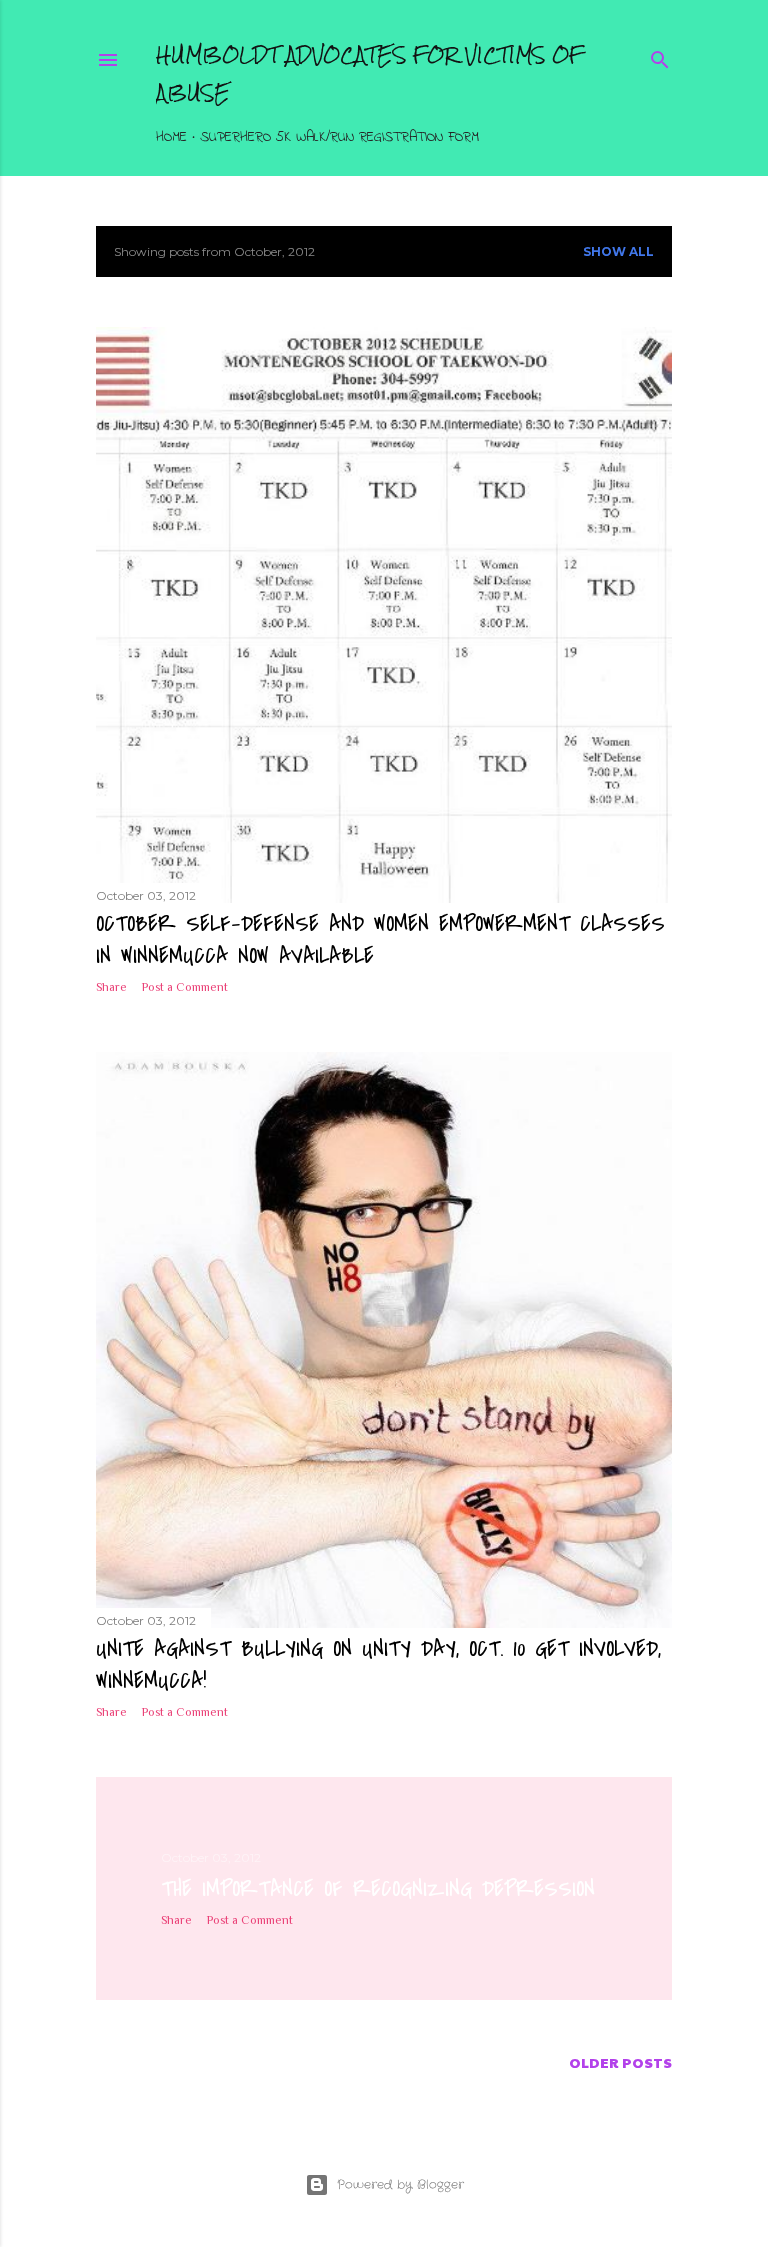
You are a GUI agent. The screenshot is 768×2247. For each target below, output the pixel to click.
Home (171, 137)
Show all (618, 251)
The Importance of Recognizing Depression (378, 1889)
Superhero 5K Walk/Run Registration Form (339, 137)
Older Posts (620, 2062)
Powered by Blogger (400, 2184)
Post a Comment (185, 987)
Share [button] (111, 987)
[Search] (660, 56)
